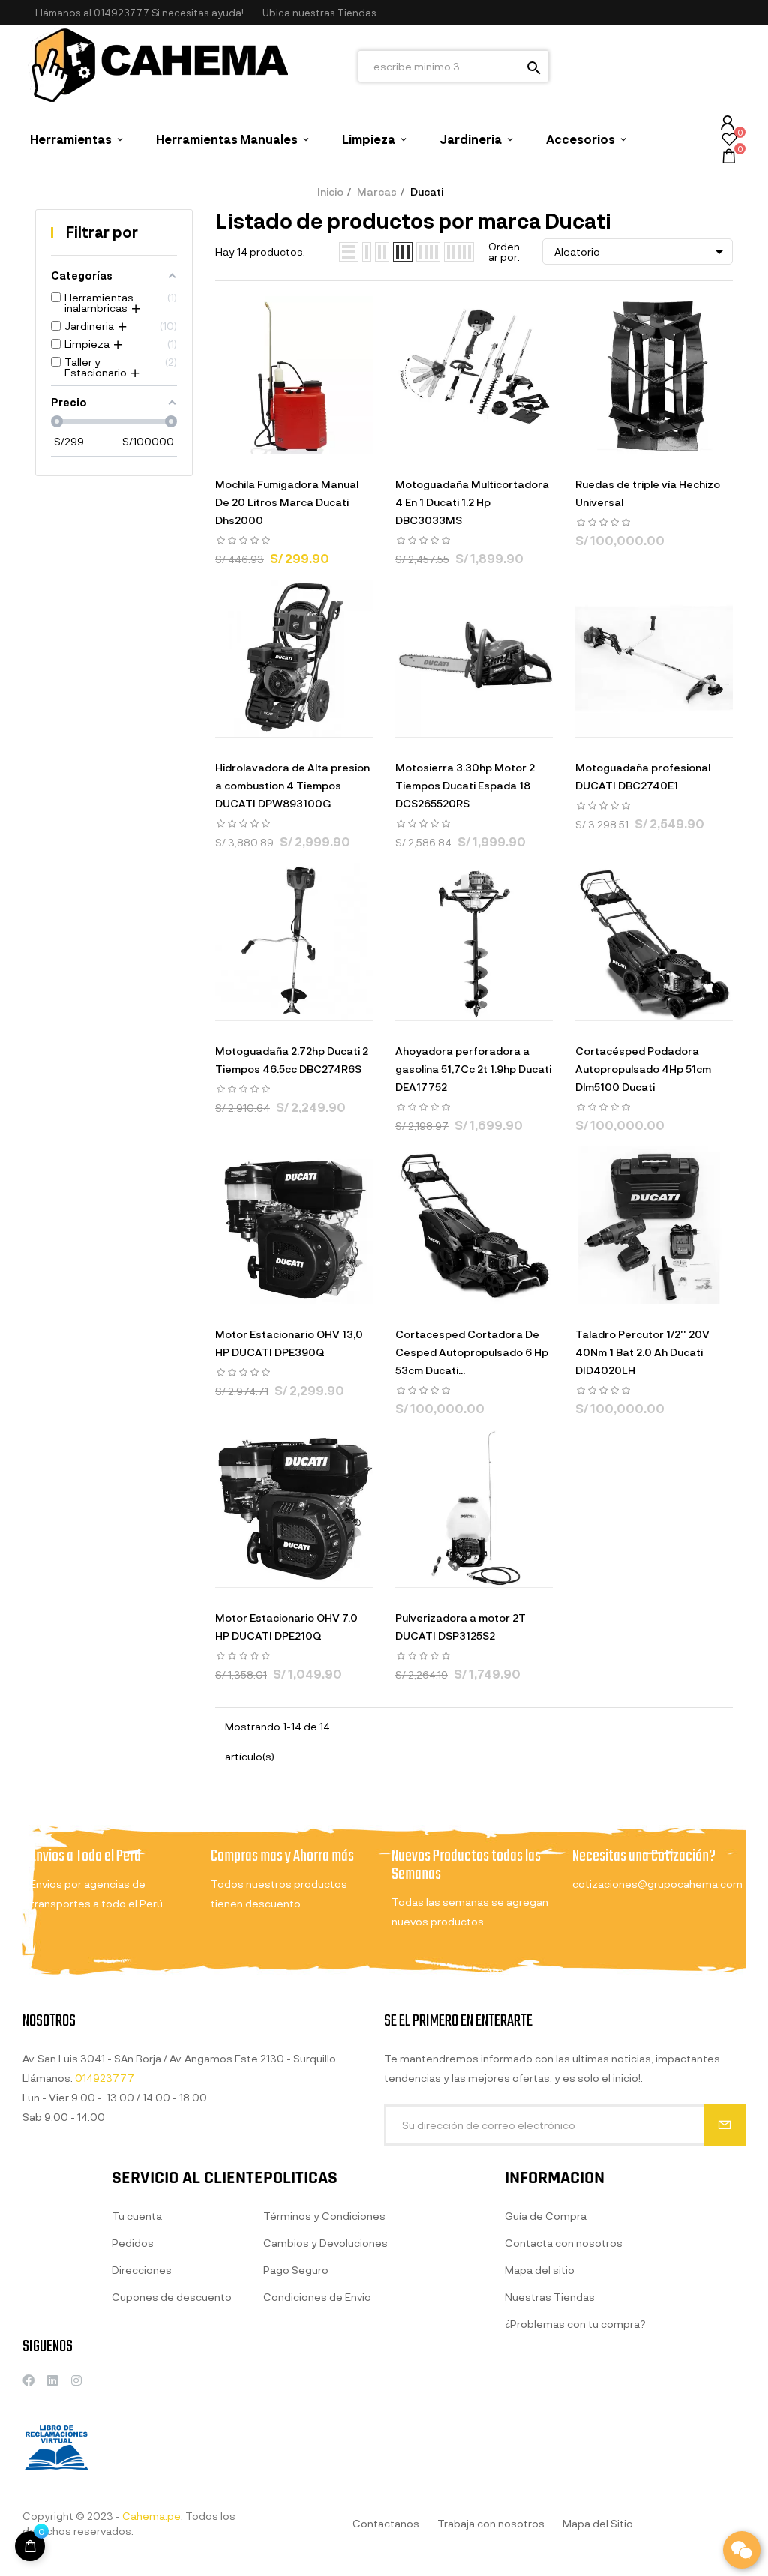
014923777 (121, 13)
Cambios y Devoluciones (325, 2243)
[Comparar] (350, 439)
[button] (319, 13)
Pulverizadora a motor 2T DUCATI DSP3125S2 (460, 1626)
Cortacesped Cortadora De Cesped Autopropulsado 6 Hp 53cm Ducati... (472, 1352)
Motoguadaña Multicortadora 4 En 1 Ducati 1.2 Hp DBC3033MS (472, 502)
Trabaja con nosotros (491, 2523)
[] (238, 439)
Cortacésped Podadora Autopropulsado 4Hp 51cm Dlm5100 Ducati (643, 1069)
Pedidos (133, 2243)
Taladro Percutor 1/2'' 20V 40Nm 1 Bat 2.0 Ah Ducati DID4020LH (642, 1352)
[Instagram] (76, 2380)
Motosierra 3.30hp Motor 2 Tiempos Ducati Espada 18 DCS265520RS (465, 785)
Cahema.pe (151, 2516)
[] (30, 2546)
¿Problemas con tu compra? (575, 2324)
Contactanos (386, 2523)
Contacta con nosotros (564, 2243)
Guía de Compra (546, 2216)
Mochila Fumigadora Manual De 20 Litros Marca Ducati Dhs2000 (287, 502)
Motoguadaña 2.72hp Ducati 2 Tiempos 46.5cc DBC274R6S (292, 1060)
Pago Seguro (296, 2270)
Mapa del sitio (540, 2270)
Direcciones (142, 2270)
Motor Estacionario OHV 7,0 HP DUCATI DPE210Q (286, 1626)
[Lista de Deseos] (729, 141)
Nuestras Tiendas (550, 2297)
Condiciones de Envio (317, 2297)
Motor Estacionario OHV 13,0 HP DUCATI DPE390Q (289, 1343)
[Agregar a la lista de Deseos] (313, 439)
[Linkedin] (52, 2380)
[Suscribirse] (725, 2125)
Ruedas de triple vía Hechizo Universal (648, 493)
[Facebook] (28, 2380)
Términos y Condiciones (324, 2216)
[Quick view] (275, 439)
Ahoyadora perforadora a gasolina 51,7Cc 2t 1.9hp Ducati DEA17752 (473, 1069)
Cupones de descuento (172, 2297)
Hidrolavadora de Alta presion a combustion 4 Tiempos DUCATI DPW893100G (292, 785)
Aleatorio (641, 252)
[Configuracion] (727, 123)
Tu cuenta (137, 2216)
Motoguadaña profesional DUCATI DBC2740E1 (643, 776)
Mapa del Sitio (598, 2523)
